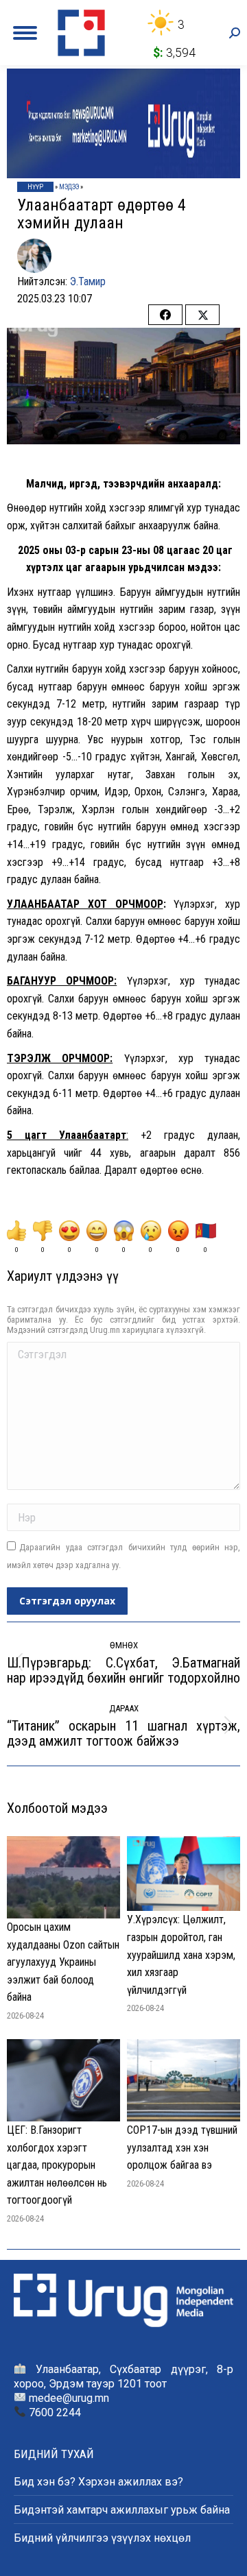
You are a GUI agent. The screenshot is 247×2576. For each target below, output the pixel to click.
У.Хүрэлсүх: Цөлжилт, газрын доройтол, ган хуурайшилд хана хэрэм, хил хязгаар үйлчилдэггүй (181, 1954)
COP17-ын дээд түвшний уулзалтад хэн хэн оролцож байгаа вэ (182, 2147)
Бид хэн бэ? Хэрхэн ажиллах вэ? (98, 2482)
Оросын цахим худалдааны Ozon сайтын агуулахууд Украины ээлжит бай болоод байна (63, 1962)
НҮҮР (35, 187)
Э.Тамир (88, 281)
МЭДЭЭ (69, 187)
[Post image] (63, 1877)
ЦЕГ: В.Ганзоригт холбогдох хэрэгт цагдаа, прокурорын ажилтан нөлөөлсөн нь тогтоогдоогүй (57, 2165)
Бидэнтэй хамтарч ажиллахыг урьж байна (122, 2510)
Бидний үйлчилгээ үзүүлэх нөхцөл (102, 2538)
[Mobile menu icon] (25, 33)
